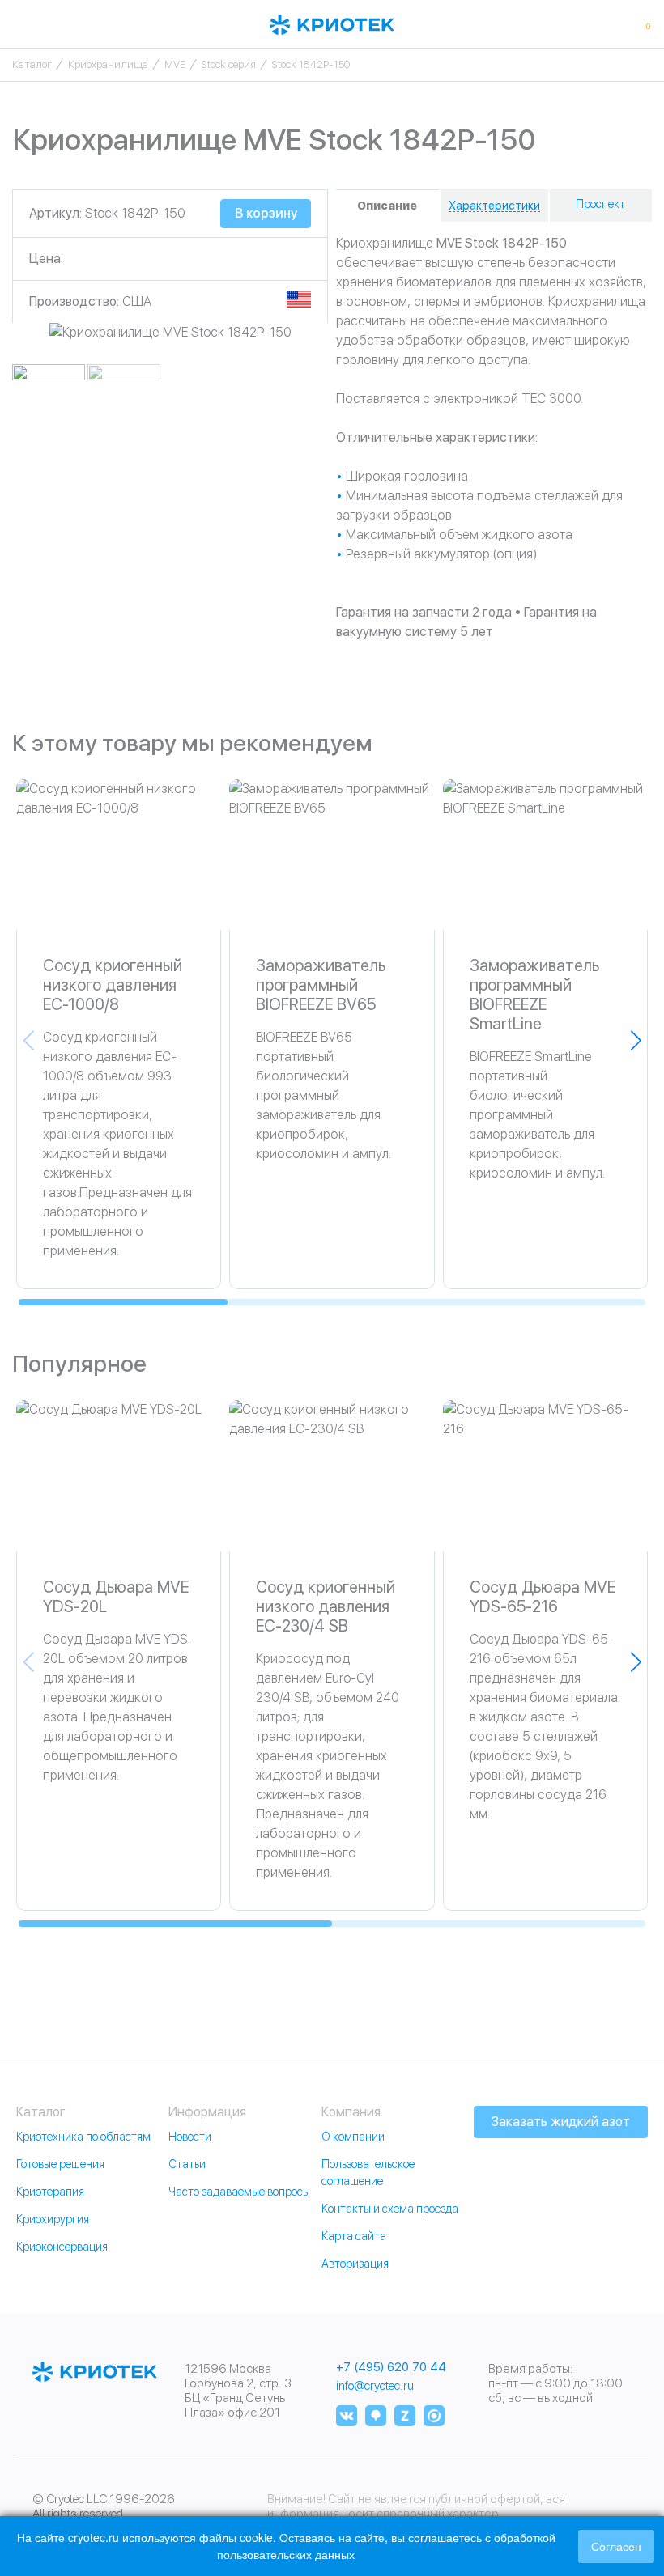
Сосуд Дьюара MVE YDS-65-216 (543, 1597)
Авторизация (355, 2264)
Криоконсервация (62, 2247)
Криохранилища (108, 64)
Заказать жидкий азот (561, 2122)
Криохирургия (53, 2219)
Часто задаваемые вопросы (239, 2192)
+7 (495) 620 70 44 (391, 2368)
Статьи (187, 2164)
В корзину (266, 213)
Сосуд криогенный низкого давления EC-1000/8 (113, 985)
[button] (636, 1041)
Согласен (616, 2546)
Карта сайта (354, 2236)
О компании (353, 2137)
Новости (190, 2137)
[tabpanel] (170, 342)
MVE (175, 64)
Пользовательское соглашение (368, 2173)
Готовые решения (60, 2164)
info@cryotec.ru (375, 2386)
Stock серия (229, 64)
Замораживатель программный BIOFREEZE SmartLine (534, 995)
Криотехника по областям (83, 2137)
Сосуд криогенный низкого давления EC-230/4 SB (326, 1606)
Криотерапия (50, 2192)
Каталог (32, 64)
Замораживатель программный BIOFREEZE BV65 (321, 985)
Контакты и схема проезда (390, 2209)
